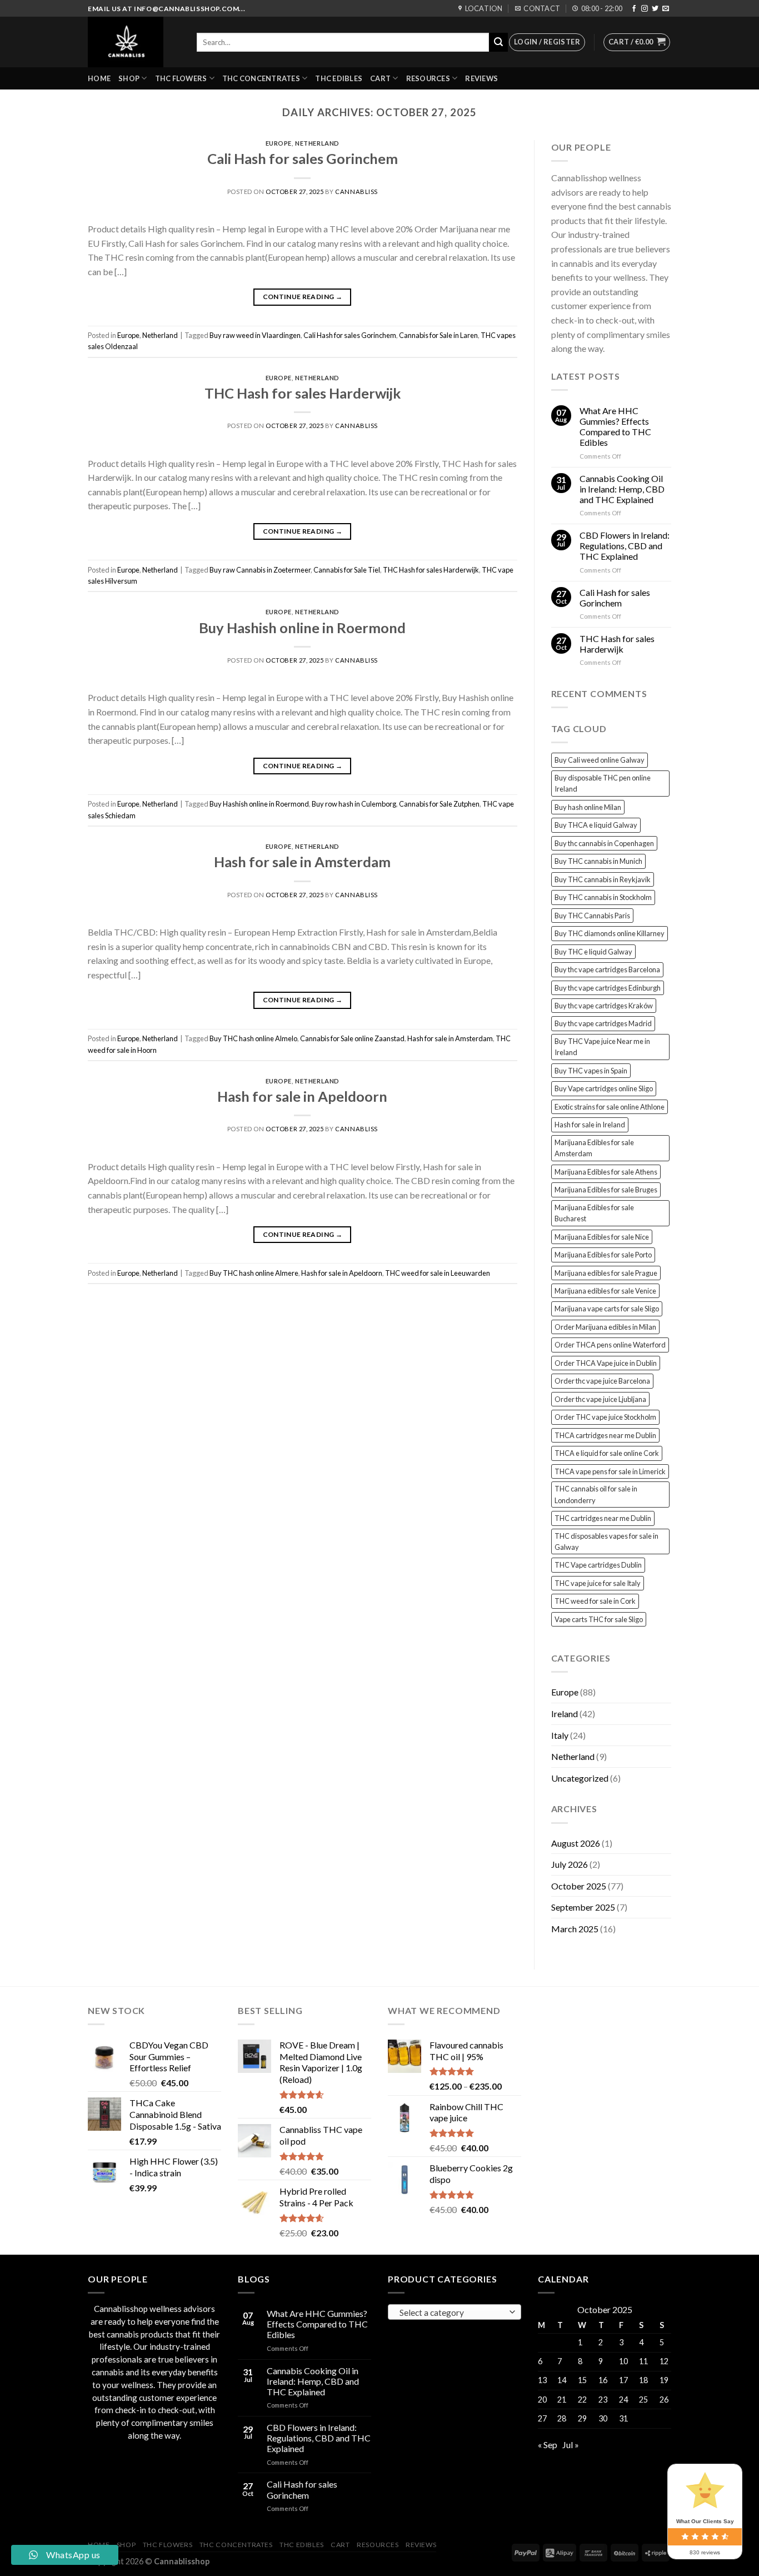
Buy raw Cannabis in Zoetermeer (260, 570)
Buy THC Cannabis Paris (592, 916)
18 (643, 2380)
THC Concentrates (261, 78)
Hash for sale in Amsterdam (302, 862)
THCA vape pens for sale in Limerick (610, 1471)
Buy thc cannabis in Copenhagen (604, 843)
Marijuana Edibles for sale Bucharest (594, 1213)
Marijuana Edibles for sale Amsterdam (594, 1148)
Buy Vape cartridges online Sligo (604, 1088)
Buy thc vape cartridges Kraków (604, 1006)
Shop (129, 78)
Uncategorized (580, 1778)
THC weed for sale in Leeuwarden (438, 1273)
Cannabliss (356, 192)
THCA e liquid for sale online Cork (607, 1453)
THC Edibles (339, 78)
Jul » (571, 2445)
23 (603, 2400)
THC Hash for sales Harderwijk (303, 393)
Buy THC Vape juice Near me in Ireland (602, 1047)
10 (623, 2361)
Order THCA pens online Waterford (610, 1345)
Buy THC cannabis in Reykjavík (603, 879)
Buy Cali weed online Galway (600, 760)
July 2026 (570, 1864)
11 (643, 2361)
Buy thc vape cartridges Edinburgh (608, 988)
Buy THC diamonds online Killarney (610, 933)
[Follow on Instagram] (645, 9)
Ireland (565, 1714)
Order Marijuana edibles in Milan (605, 1327)
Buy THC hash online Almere (254, 1273)
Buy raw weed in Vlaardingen (255, 335)
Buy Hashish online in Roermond (302, 628)
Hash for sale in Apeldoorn (302, 1096)
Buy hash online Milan (588, 807)
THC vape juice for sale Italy (598, 1583)
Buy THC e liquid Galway (593, 952)
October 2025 (579, 1886)
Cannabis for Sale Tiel (347, 570)
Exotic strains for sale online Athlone (610, 1107)
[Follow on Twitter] (655, 9)
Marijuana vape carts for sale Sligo (607, 1309)
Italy (560, 1735)
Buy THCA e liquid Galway (596, 825)
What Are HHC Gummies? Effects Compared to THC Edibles (615, 427)
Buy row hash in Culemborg (354, 804)
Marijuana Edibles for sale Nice (602, 1237)
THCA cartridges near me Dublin (605, 1435)
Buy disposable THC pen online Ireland (603, 783)
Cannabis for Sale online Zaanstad (352, 1038)
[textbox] (452, 2313)
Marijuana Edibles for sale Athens (606, 1172)
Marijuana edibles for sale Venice (605, 1291)
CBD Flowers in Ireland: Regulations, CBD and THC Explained (625, 546)
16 (603, 2380)
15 (582, 2380)
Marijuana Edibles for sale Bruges (606, 1190)
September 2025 (583, 1907)
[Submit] (498, 42)
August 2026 (576, 1843)
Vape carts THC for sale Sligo (599, 1619)
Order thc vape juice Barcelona (602, 1381)
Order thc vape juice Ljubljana (600, 1399)
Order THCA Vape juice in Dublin (606, 1363)
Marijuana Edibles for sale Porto (603, 1255)
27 (542, 2418)
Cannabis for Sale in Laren (438, 335)
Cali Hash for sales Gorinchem (303, 158)
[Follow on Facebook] (634, 9)
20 (542, 2400)
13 (542, 2380)
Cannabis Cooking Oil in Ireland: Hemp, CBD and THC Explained (622, 489)
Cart (380, 78)
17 (623, 2380)
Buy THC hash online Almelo (253, 1038)
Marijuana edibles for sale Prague (606, 1273)
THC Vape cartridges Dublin (598, 1565)
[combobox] (455, 2312)
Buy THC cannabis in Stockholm (603, 897)
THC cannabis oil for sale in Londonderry (596, 1494)
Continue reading (303, 297)
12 (664, 2361)
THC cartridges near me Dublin (603, 1518)
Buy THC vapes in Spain (591, 1071)
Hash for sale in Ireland (590, 1125)
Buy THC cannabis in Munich (598, 861)
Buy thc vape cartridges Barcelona (607, 969)
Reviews (481, 78)
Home (99, 78)
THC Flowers (181, 78)
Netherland (317, 143)
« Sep (548, 2445)
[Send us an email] (666, 9)
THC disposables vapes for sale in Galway (606, 1541)
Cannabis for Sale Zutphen (439, 804)
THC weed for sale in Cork (595, 1601)
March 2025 (575, 1929)
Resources (428, 78)
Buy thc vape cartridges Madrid (603, 1023)
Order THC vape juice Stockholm (605, 1417)
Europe (279, 143)
